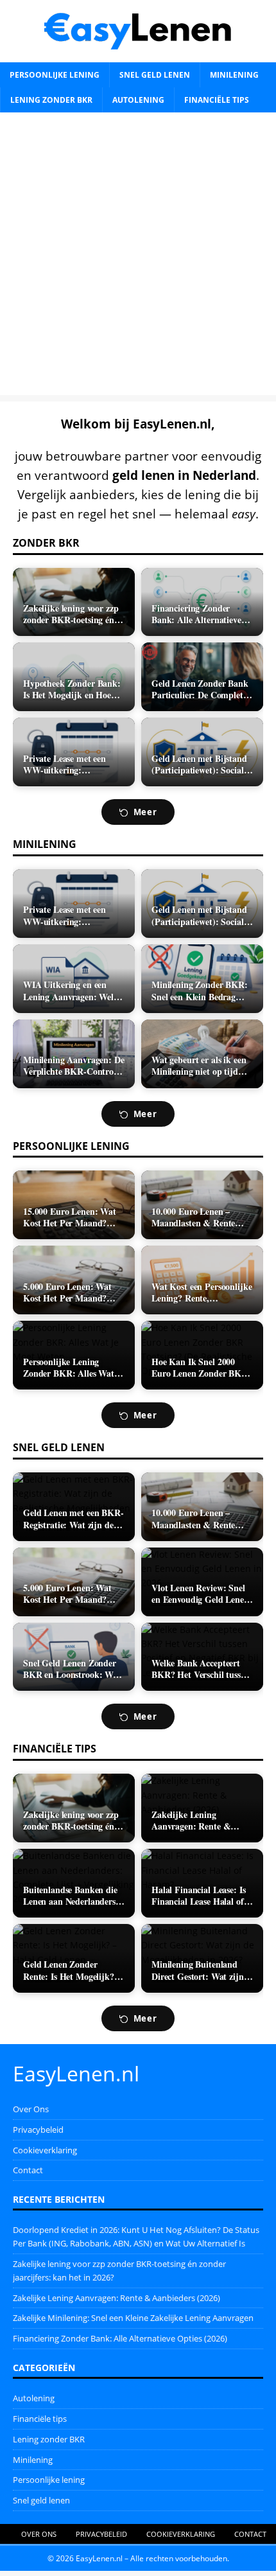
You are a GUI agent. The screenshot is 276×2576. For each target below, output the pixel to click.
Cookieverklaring (45, 2150)
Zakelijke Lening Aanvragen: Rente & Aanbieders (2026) (116, 2298)
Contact (28, 2170)
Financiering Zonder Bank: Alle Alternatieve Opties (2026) (120, 2338)
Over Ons (31, 2109)
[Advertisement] (138, 257)
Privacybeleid (38, 2130)
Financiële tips (217, 100)
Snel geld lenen (155, 75)
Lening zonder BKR (51, 100)
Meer (145, 812)
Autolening (138, 100)
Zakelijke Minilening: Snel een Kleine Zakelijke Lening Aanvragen (133, 2318)
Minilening (234, 75)
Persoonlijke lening (55, 75)
